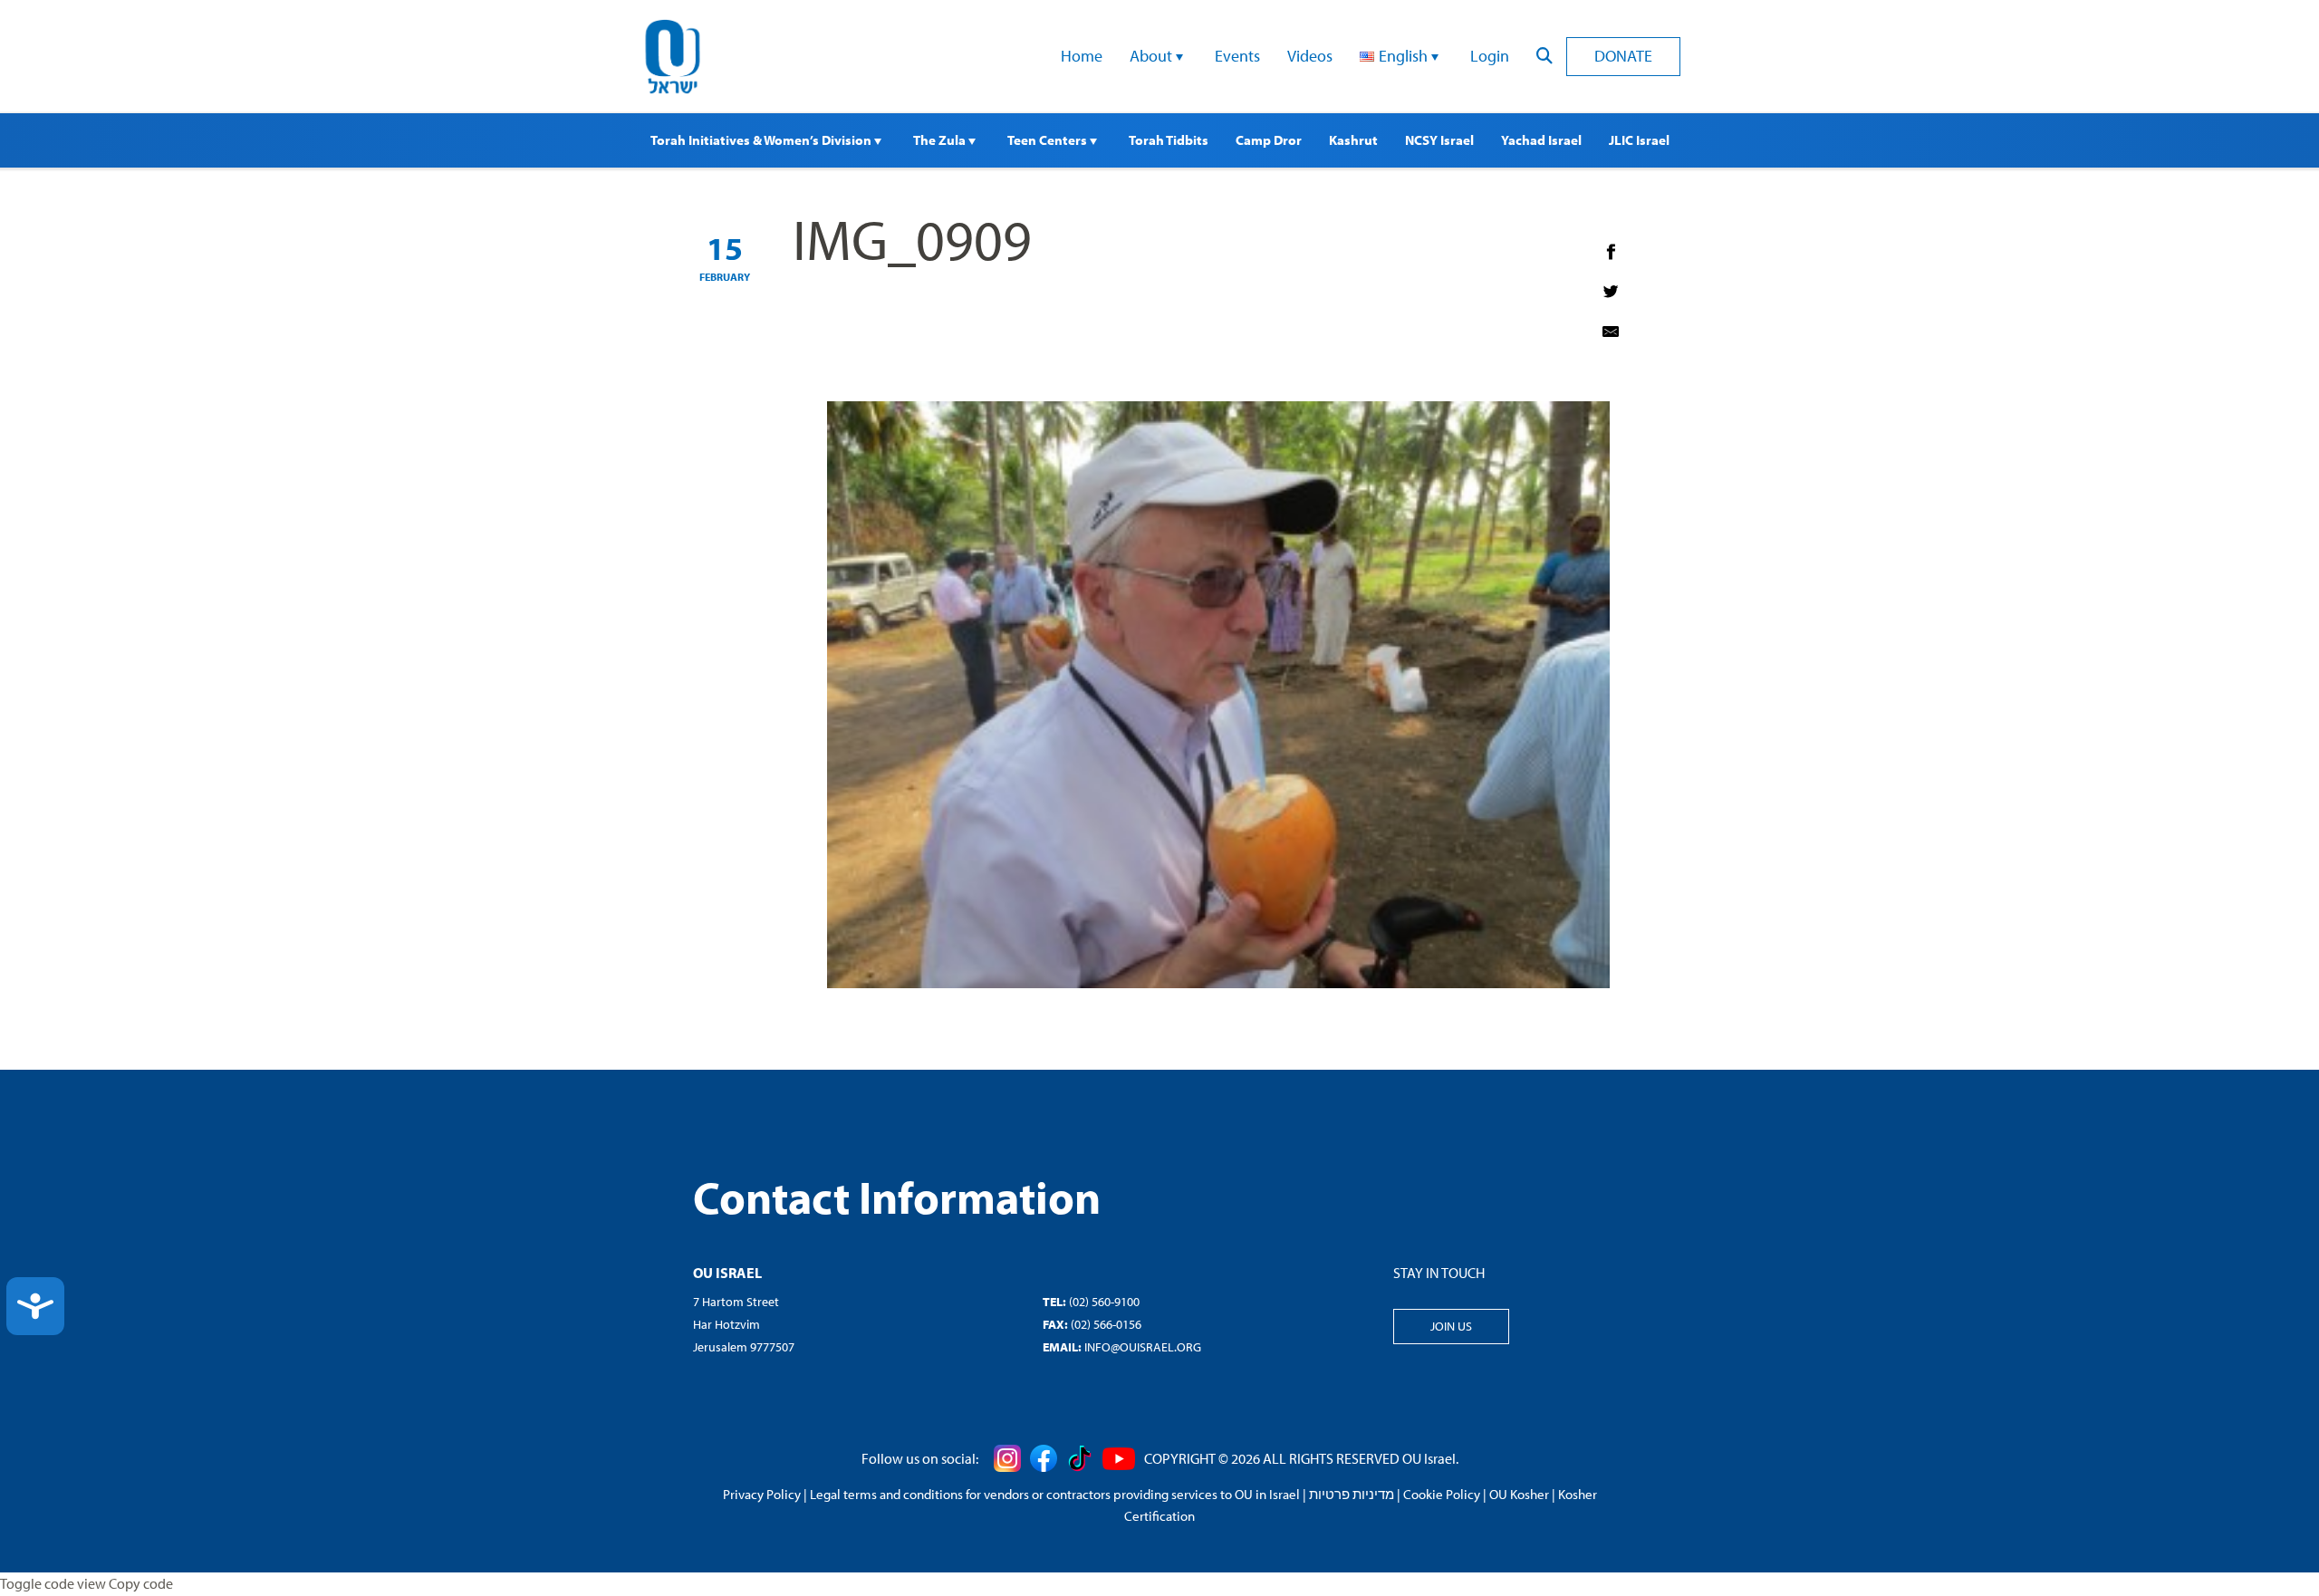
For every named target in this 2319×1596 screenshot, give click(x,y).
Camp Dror (1269, 140)
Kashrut (1353, 140)
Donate (1623, 56)
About (1153, 56)
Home (1082, 56)
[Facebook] (1611, 252)
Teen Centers (1049, 140)
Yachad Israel (1541, 140)
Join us (1451, 1326)
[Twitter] (1611, 292)
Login (1490, 56)
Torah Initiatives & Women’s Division (762, 140)
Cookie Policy (1442, 1494)
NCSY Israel (1439, 140)
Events (1237, 56)
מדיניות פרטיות (1352, 1494)
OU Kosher (1519, 1494)
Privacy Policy (762, 1494)
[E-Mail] (1611, 332)
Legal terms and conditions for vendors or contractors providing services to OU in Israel (1055, 1494)
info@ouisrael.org (1143, 1347)
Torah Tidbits (1169, 140)
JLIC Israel (1639, 140)
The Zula (941, 140)
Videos (1310, 56)
